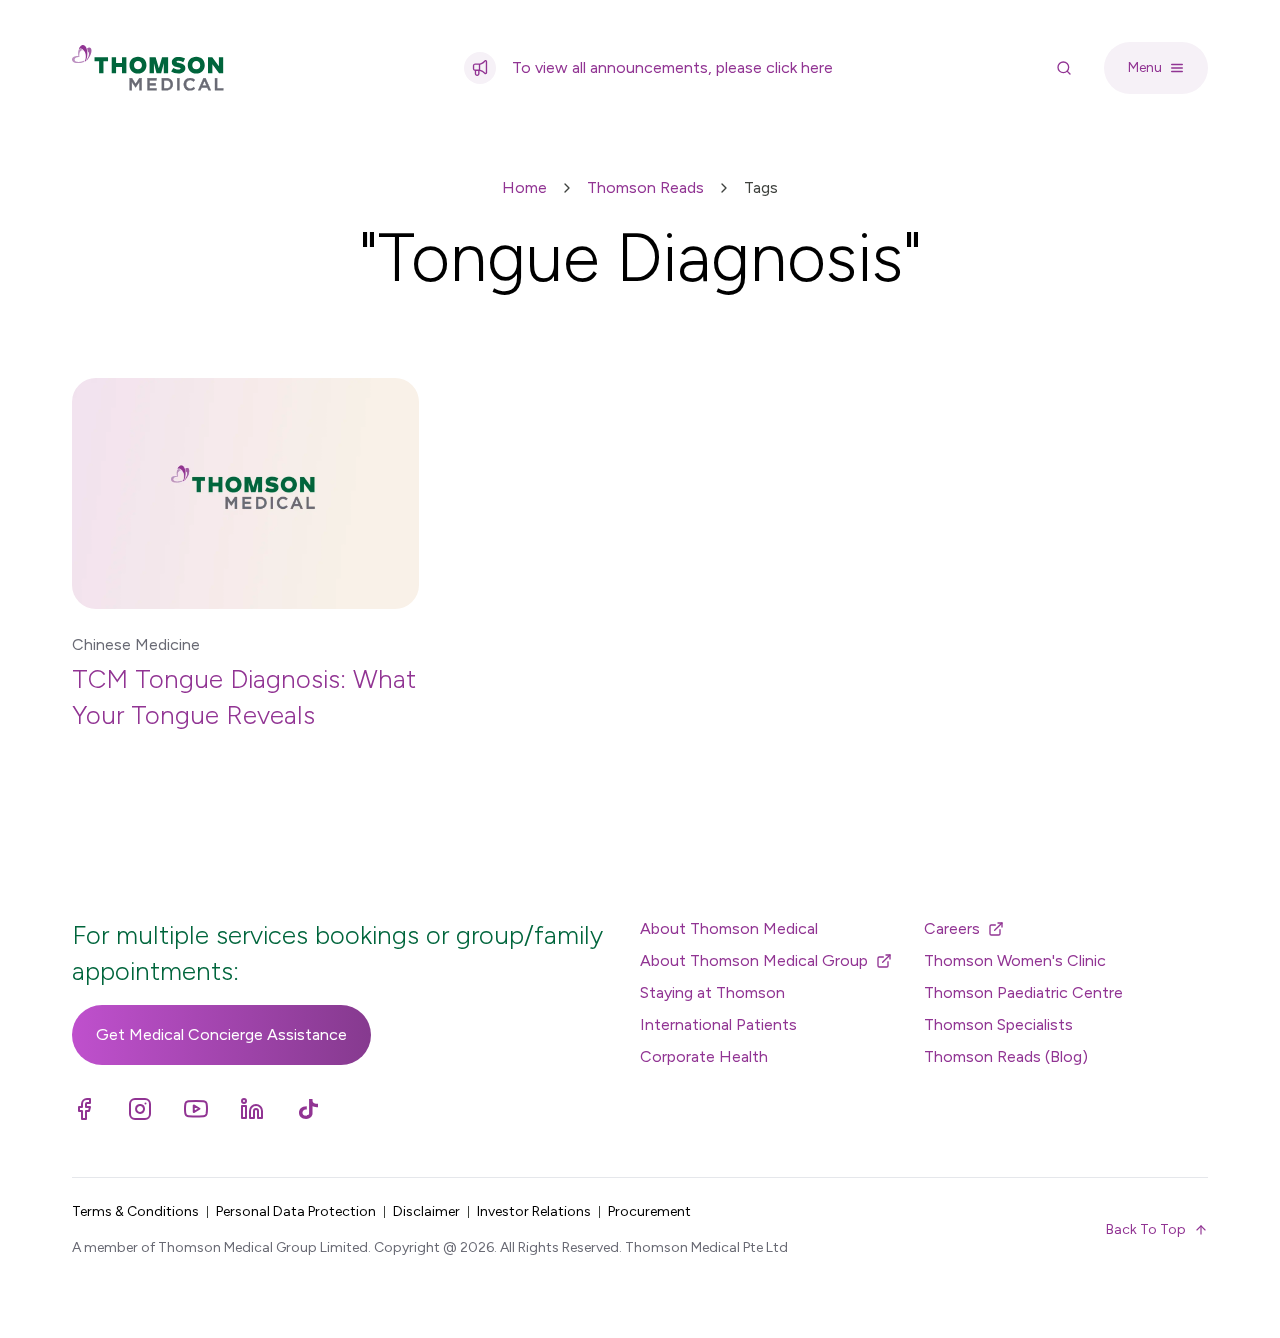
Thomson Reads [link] (645, 187)
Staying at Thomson (712, 992)
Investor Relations (534, 1211)
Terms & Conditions (135, 1211)
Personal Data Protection (296, 1211)
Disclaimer (426, 1211)
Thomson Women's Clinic (1015, 960)
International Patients (718, 1024)
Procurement (649, 1211)
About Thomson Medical (729, 928)
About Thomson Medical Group (754, 960)
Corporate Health (704, 1056)
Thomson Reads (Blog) (1006, 1056)
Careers (952, 928)
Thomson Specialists (998, 1024)
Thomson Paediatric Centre (1023, 992)
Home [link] (524, 187)
